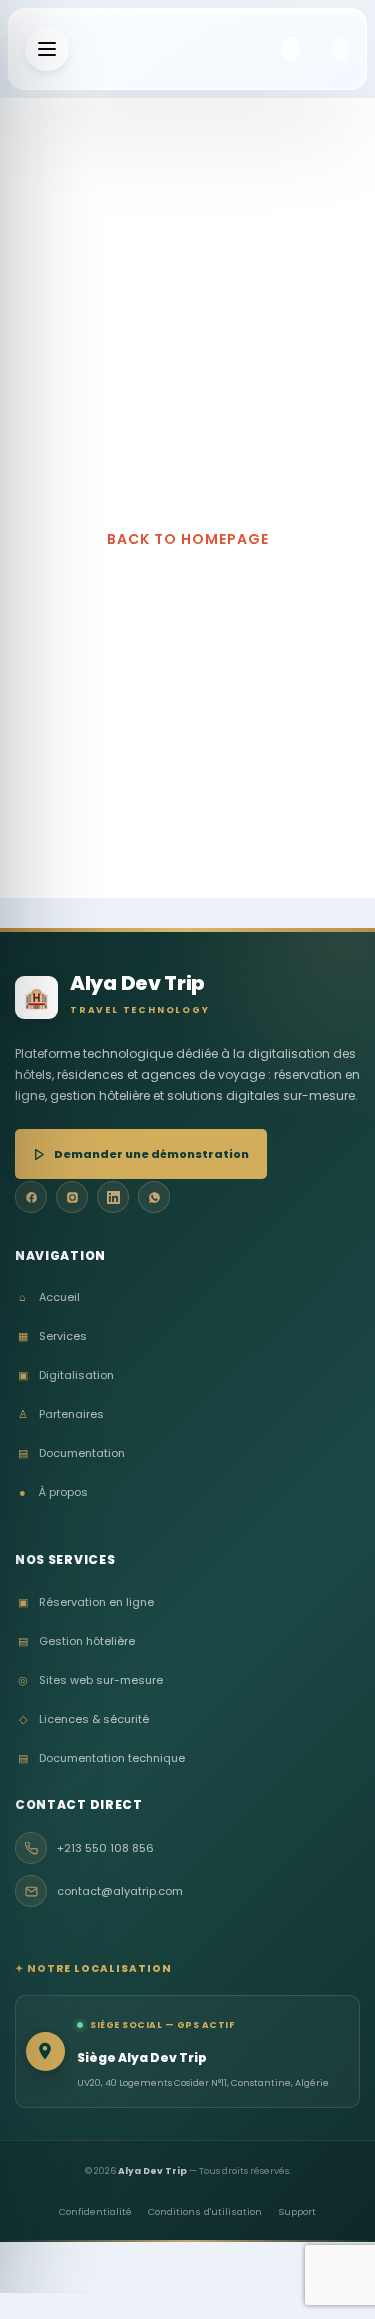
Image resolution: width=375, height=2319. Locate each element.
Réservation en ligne (86, 1602)
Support (297, 2211)
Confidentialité (95, 2211)
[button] (291, 49)
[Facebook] (31, 1197)
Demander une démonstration (151, 1154)
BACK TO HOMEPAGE (188, 539)
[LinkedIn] (113, 1197)
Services (52, 1336)
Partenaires (61, 1414)
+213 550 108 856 (105, 1848)
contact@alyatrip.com (120, 1891)
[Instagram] (72, 1197)
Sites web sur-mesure (90, 1680)
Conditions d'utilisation (205, 2211)
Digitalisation (66, 1375)
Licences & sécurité (84, 1719)
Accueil (49, 1297)
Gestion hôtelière (76, 1641)
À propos (53, 1492)
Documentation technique (101, 1758)
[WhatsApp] (154, 1197)
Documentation (71, 1453)
